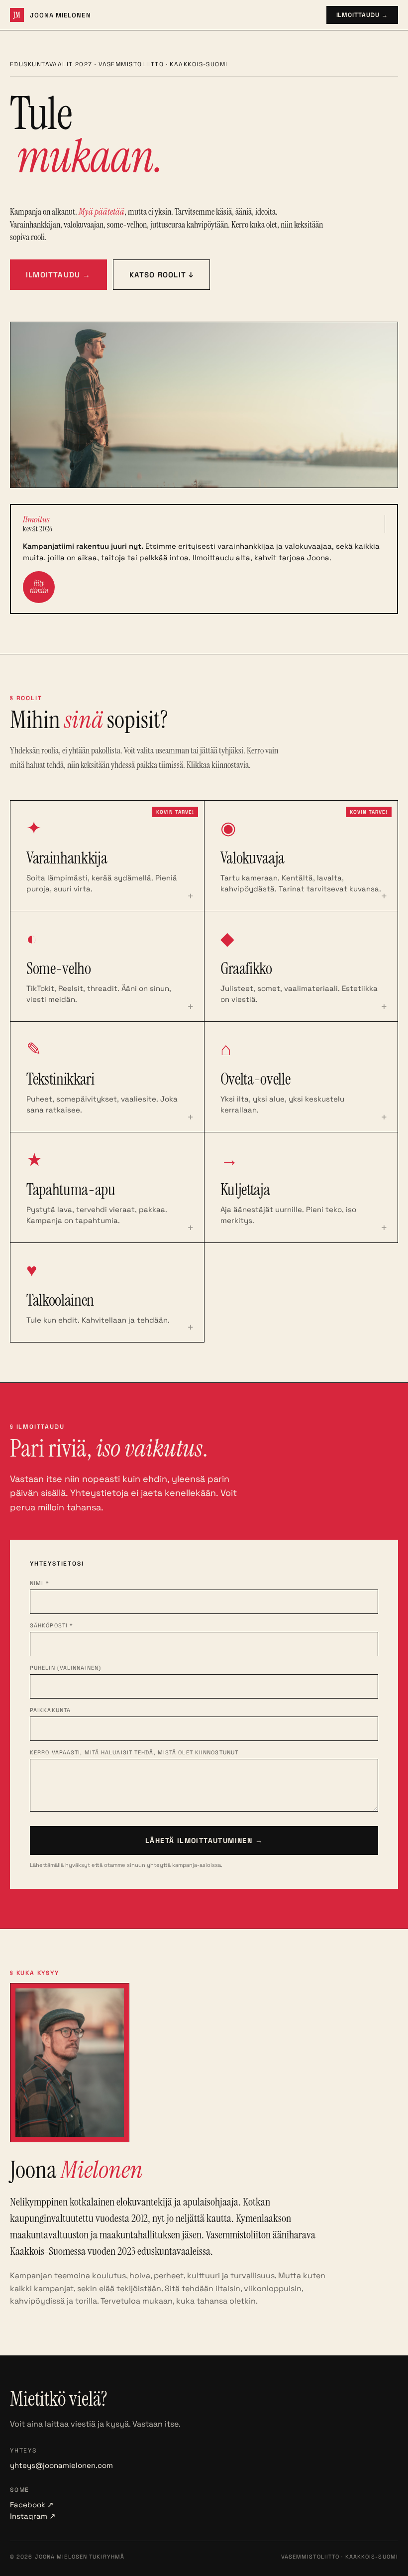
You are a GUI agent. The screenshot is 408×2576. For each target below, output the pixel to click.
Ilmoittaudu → (362, 15)
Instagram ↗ (33, 2516)
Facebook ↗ (32, 2505)
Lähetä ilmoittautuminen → (204, 1840)
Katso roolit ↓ (162, 275)
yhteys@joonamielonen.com (61, 2465)
